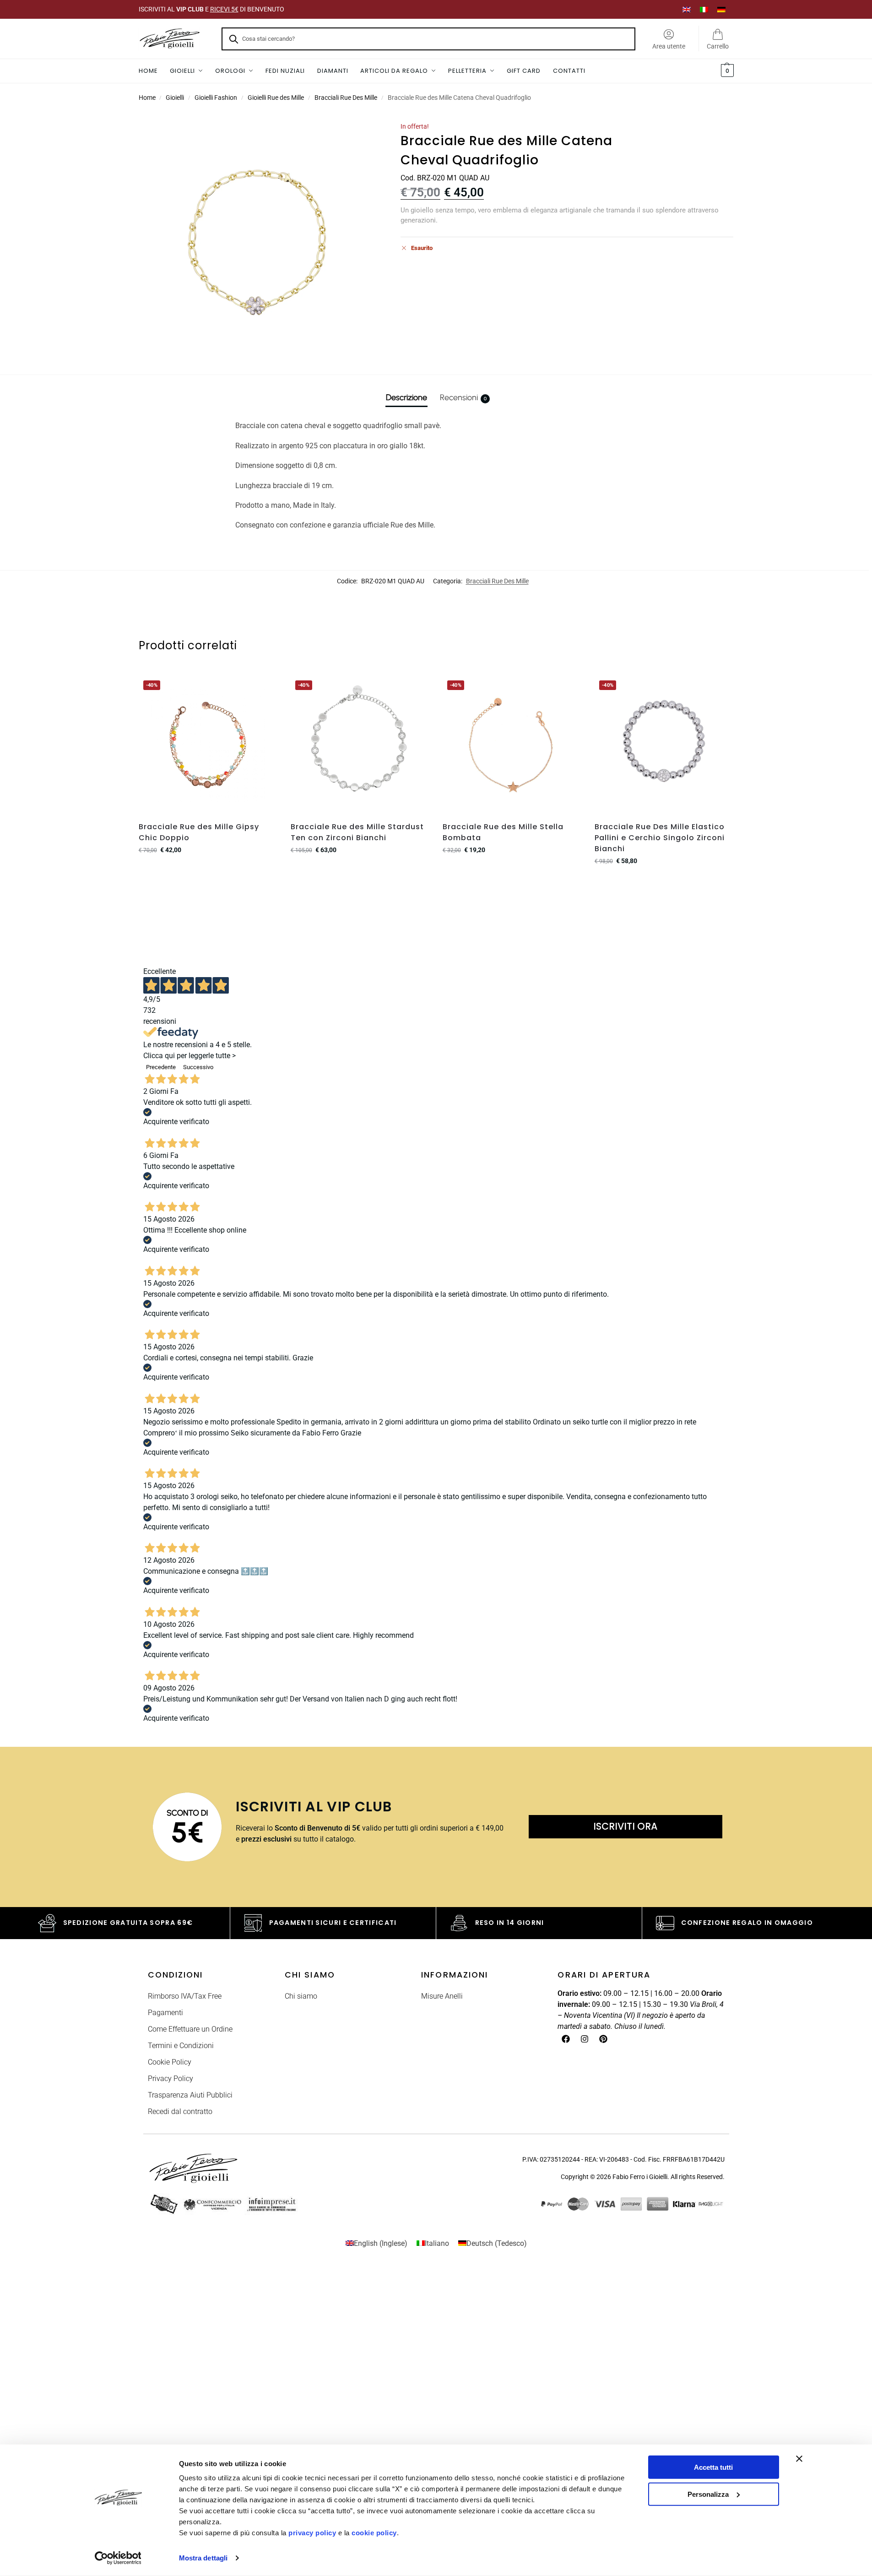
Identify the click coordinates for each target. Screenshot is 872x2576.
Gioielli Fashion (216, 98)
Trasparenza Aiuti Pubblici (190, 2095)
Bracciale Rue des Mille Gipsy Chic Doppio (199, 832)
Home (147, 98)
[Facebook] (566, 2039)
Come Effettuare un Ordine (190, 2029)
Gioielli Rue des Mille (276, 98)
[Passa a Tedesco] (721, 9)
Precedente (161, 1067)
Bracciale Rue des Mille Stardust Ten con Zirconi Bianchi (357, 832)
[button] (726, 71)
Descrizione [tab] (406, 397)
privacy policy (312, 2533)
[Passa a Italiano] (704, 9)
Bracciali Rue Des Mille (346, 98)
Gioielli (175, 98)
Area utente (669, 46)
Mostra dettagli (203, 2558)
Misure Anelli (442, 1996)
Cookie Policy (170, 2062)
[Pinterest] (603, 2039)
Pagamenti (165, 2013)
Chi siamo (301, 1996)
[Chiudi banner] (799, 2459)
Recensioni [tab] (463, 397)
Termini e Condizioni (181, 2046)
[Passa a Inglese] (687, 9)
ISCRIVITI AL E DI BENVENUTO (211, 9)
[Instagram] (585, 2039)
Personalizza (708, 2494)
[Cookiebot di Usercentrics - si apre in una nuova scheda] (118, 2558)
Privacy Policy (171, 2079)
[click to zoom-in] (258, 241)
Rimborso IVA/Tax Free (185, 1996)
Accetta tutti (713, 2467)
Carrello (718, 46)
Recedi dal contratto (180, 2111)
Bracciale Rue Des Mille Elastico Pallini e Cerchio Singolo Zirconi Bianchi (660, 838)
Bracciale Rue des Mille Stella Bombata (503, 832)
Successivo (198, 1067)
